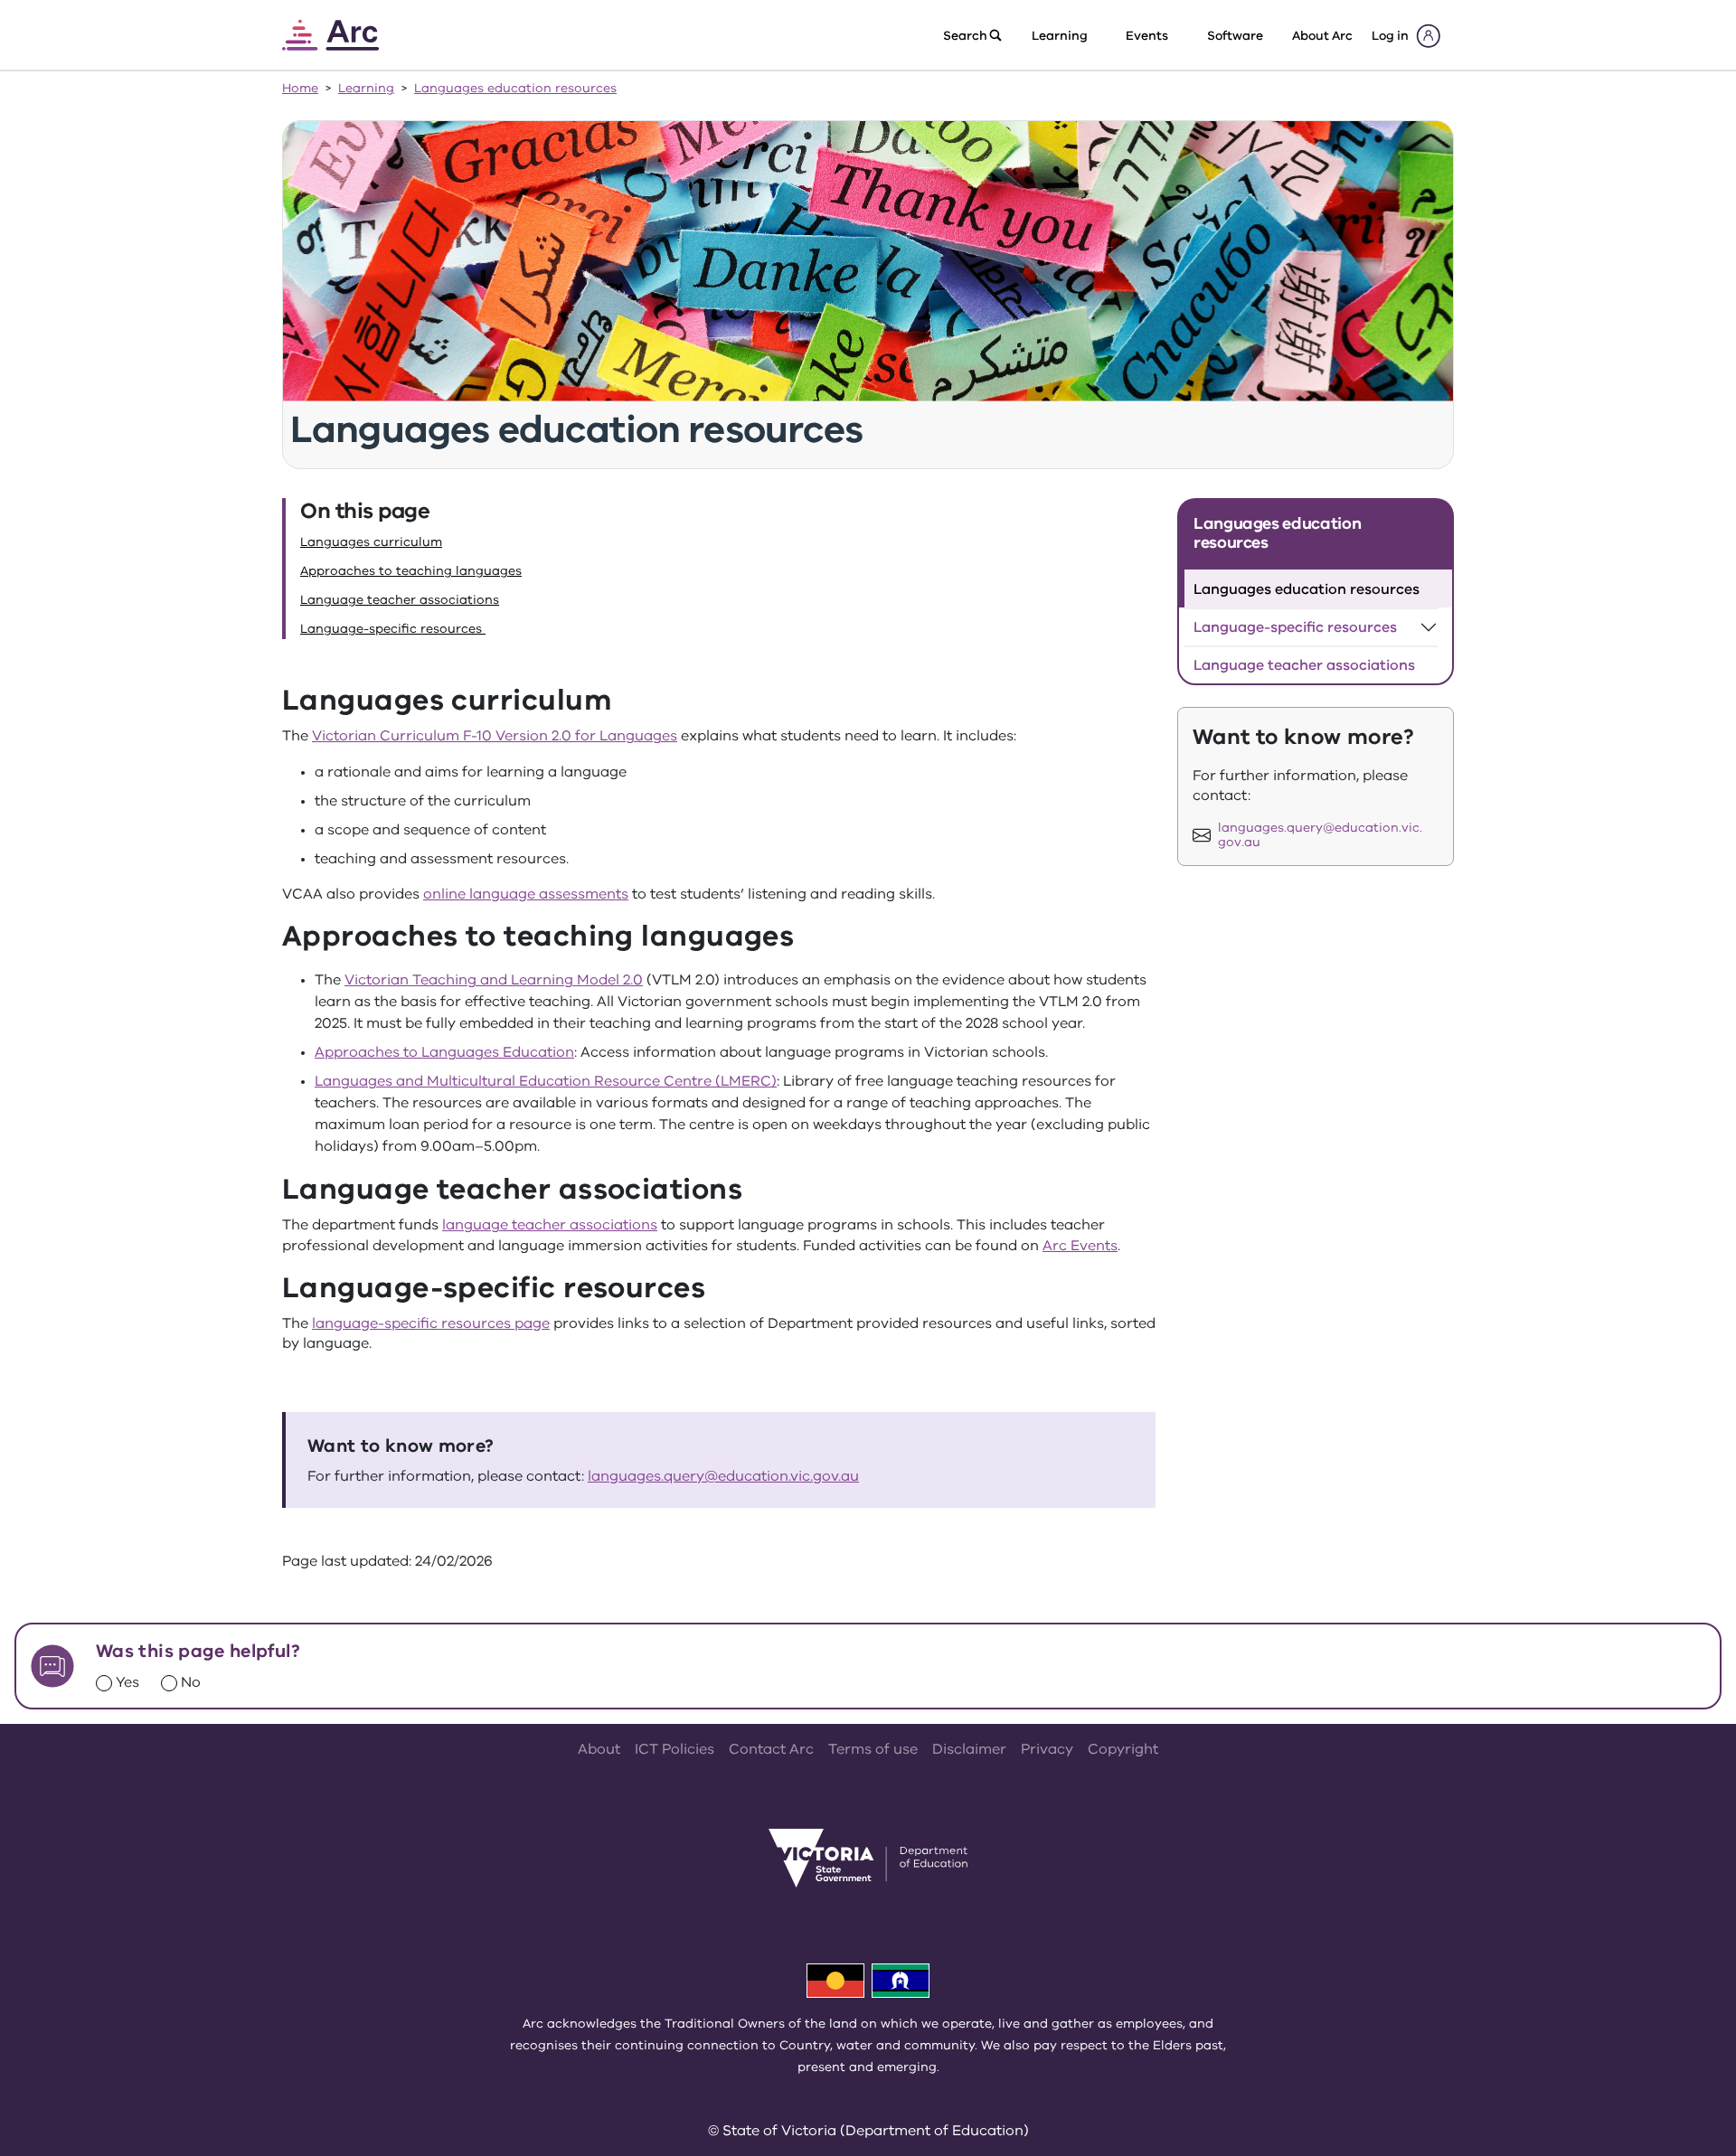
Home (300, 88)
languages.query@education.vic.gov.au (723, 1476)
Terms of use (873, 1749)
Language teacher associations (400, 600)
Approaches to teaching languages (411, 571)
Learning (366, 88)
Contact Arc (771, 1749)
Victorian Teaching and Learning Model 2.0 (494, 980)
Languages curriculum (371, 542)
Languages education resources (515, 88)
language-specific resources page (431, 1323)
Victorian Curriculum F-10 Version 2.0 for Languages (495, 736)
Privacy (1047, 1749)
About (599, 1749)
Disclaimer (969, 1749)
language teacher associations (550, 1225)
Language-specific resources (393, 629)
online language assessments (526, 894)
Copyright (1123, 1749)
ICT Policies (675, 1749)
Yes (127, 1682)
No (191, 1682)
